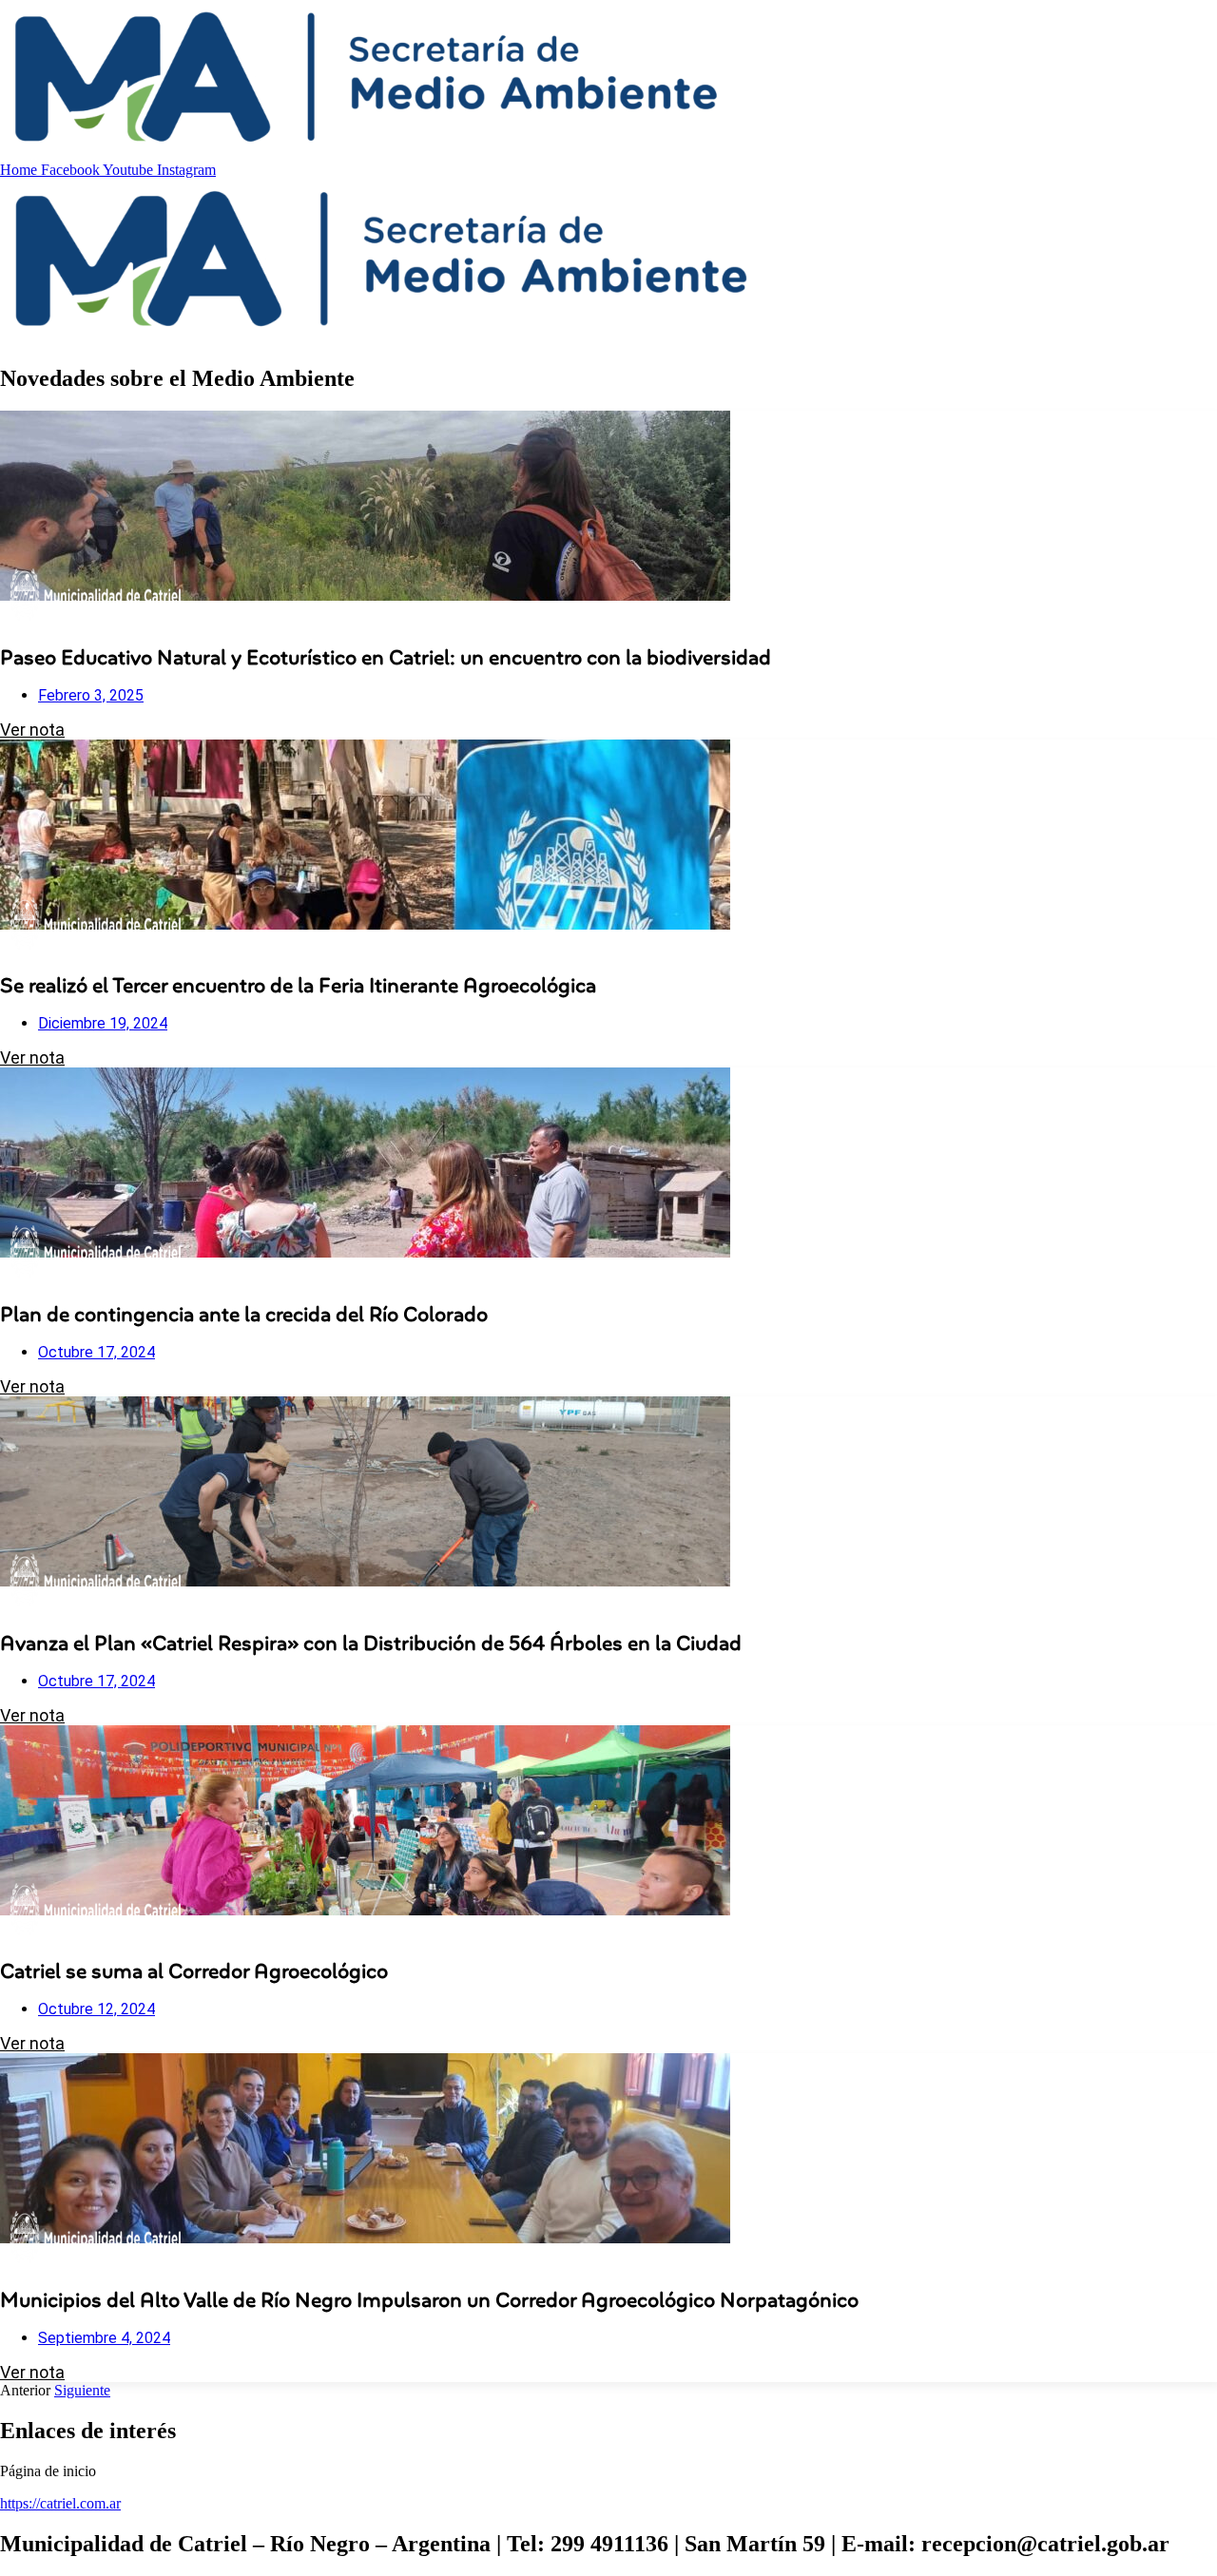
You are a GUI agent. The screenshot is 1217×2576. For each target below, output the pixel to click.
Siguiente (82, 2390)
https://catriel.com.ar (60, 2503)
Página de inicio (48, 2471)
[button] (608, 2471)
